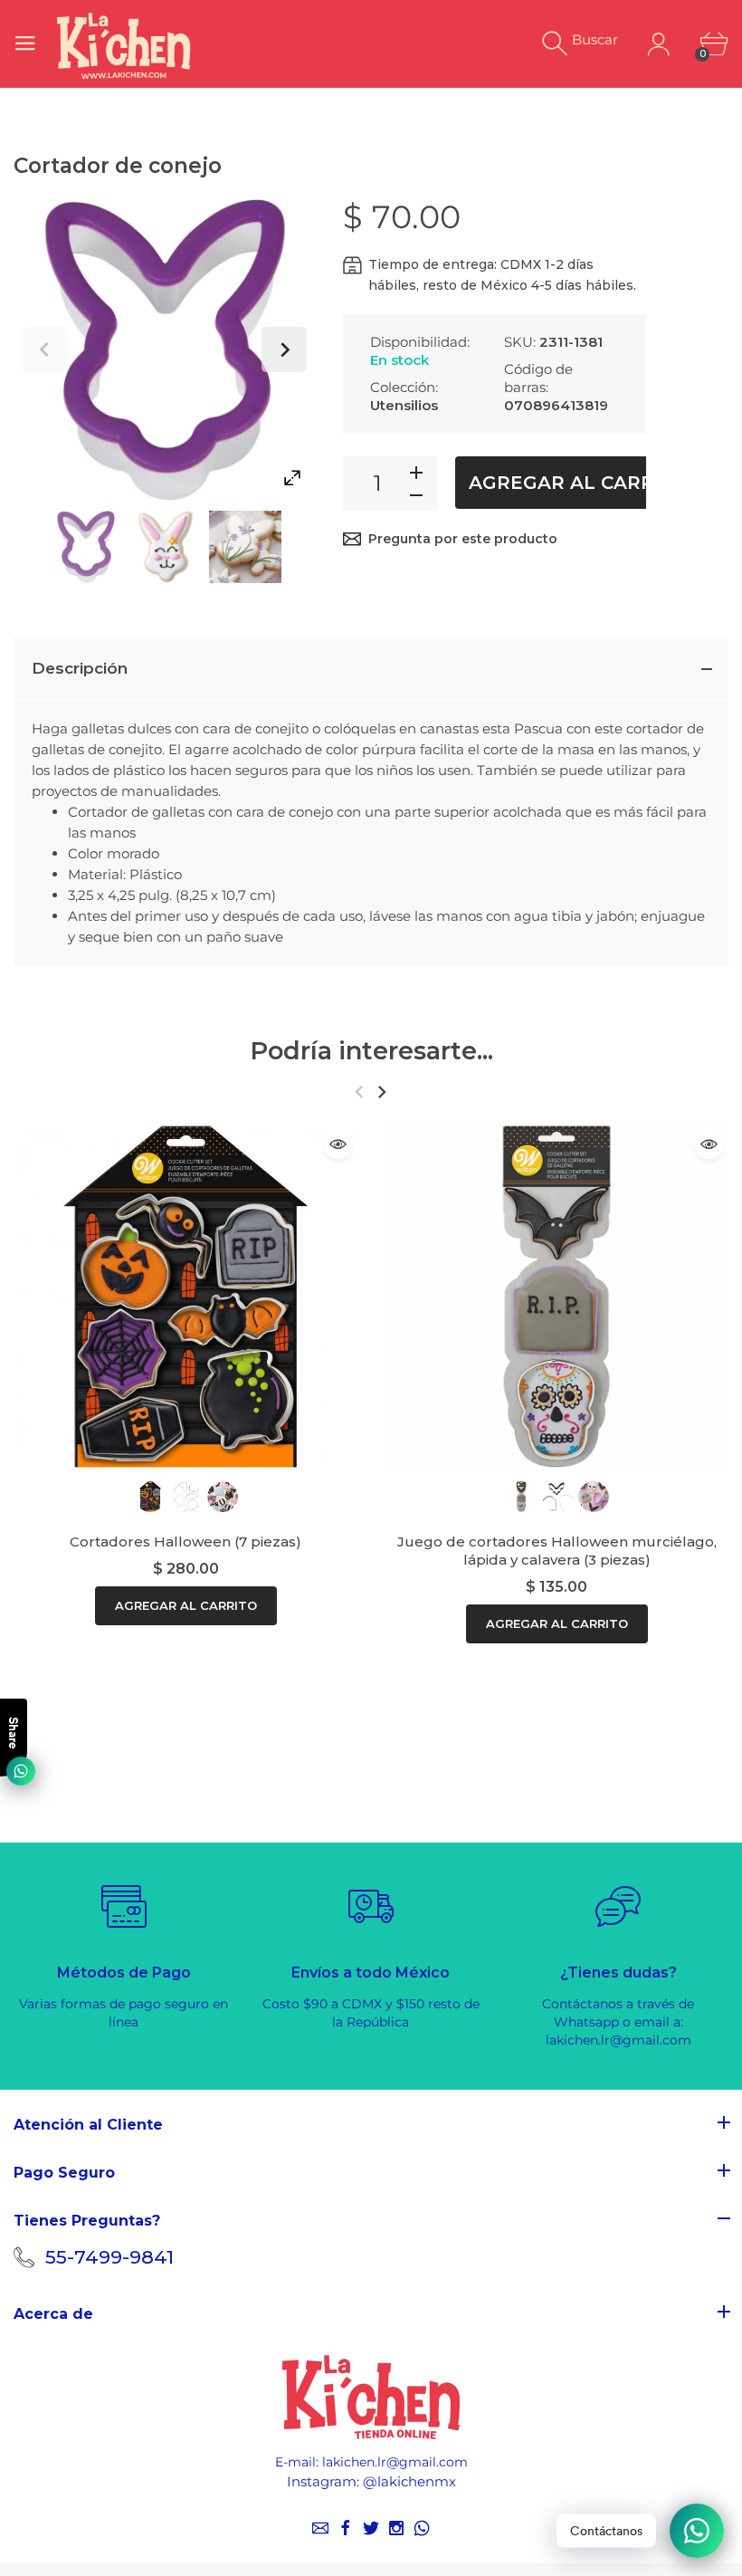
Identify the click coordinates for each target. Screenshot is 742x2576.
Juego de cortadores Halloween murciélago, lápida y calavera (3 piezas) (557, 1551)
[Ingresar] (658, 44)
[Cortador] (166, 547)
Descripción (80, 668)
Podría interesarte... (371, 1051)
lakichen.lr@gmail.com (395, 2462)
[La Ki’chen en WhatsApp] (422, 2528)
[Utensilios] (86, 547)
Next (284, 350)
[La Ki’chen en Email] (320, 2528)
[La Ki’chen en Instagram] (396, 2528)
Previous (45, 350)
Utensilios (404, 405)
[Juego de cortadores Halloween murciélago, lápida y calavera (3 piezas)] (556, 1297)
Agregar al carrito (578, 483)
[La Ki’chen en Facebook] (346, 2528)
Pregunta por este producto (463, 539)
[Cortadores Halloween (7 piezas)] (185, 1297)
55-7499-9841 (109, 2257)
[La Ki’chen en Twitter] (371, 2528)
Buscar (595, 39)
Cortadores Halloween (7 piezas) (185, 1542)
